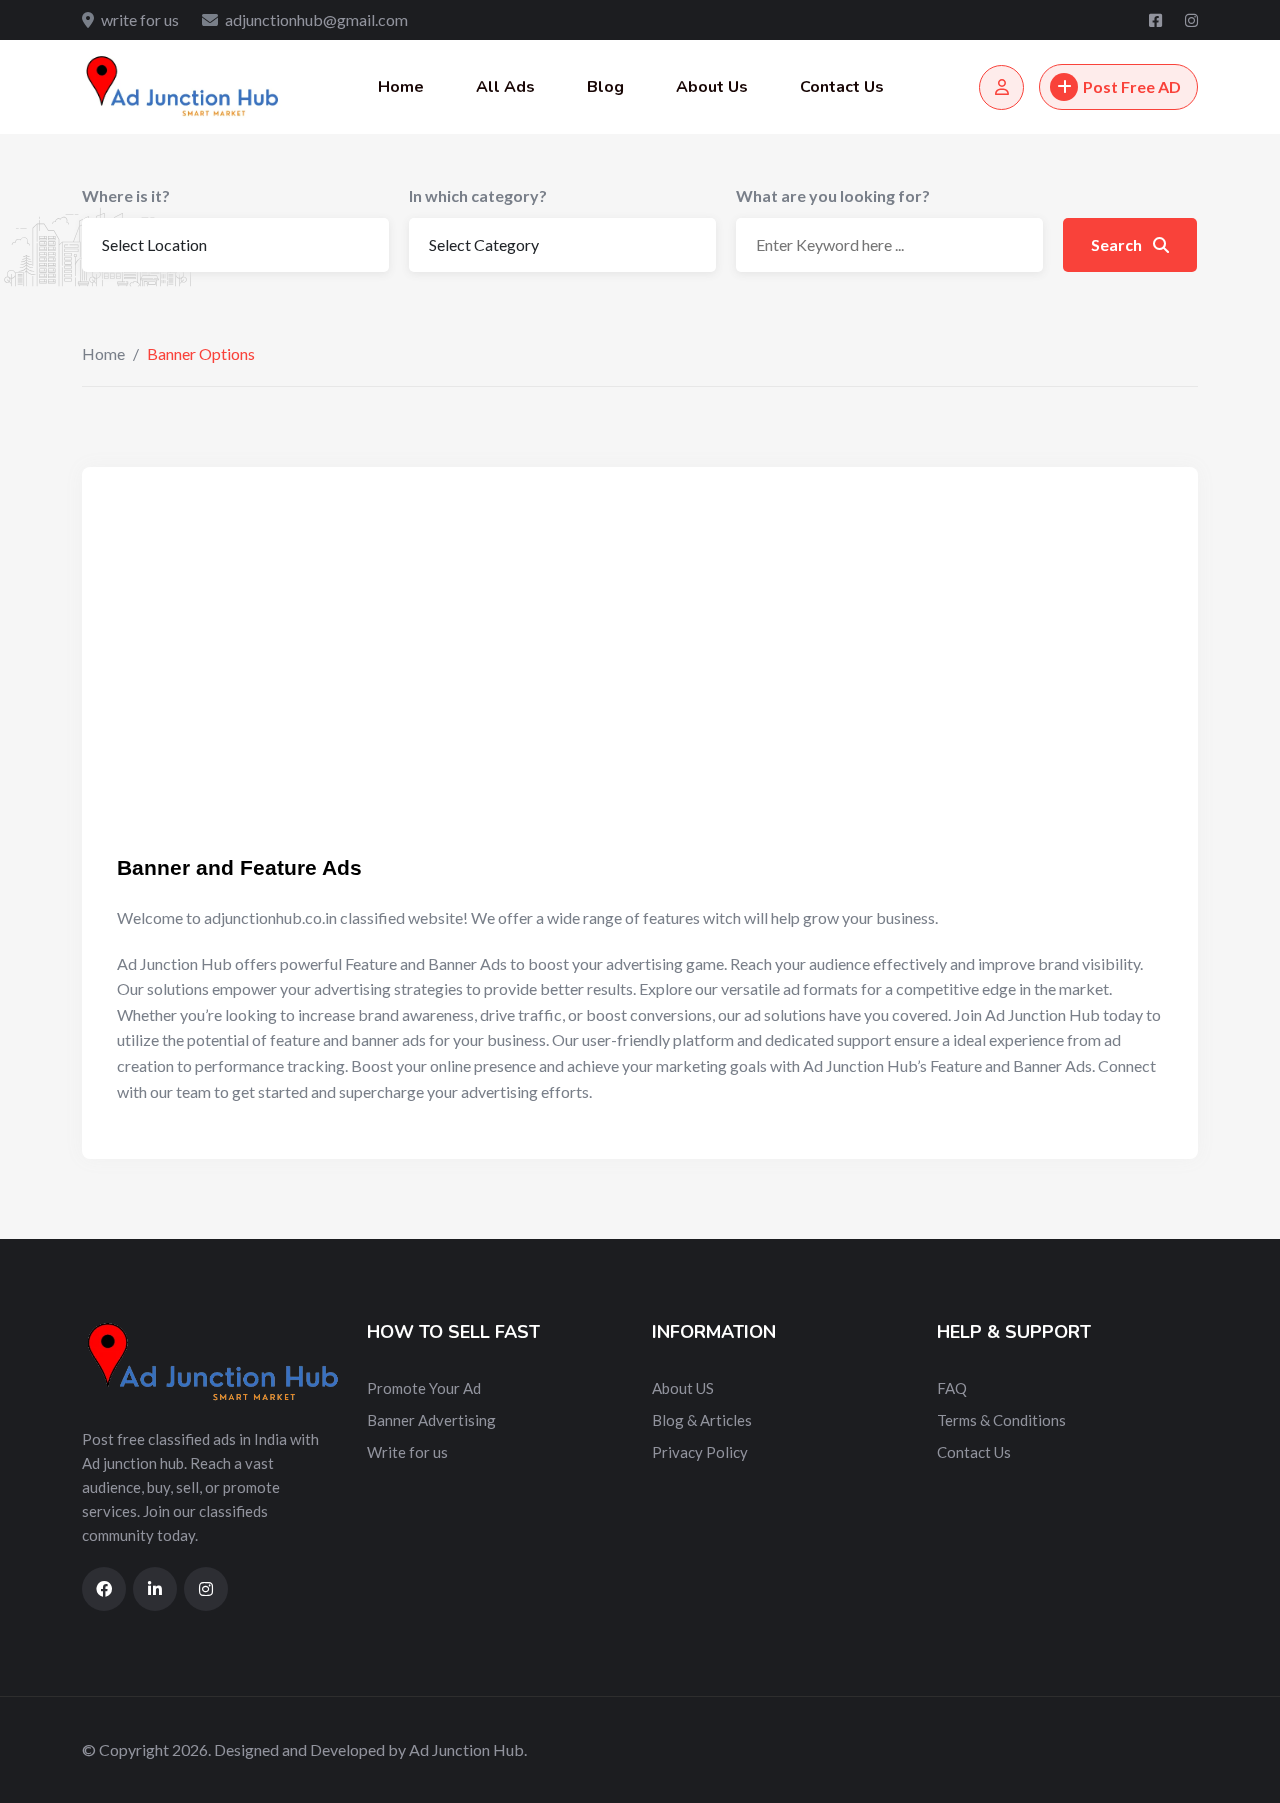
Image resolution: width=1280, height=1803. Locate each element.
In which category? (478, 195)
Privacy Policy (700, 1452)
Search (1118, 244)
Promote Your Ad (424, 1388)
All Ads (505, 87)
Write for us (407, 1452)
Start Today (247, 787)
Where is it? (126, 195)
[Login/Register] (1001, 87)
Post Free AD (1132, 86)
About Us (712, 87)
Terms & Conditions (1001, 1420)
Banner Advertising (431, 1420)
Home (401, 87)
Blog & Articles (702, 1420)
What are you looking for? (833, 195)
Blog (605, 87)
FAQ (952, 1388)
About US (683, 1388)
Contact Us (842, 87)
